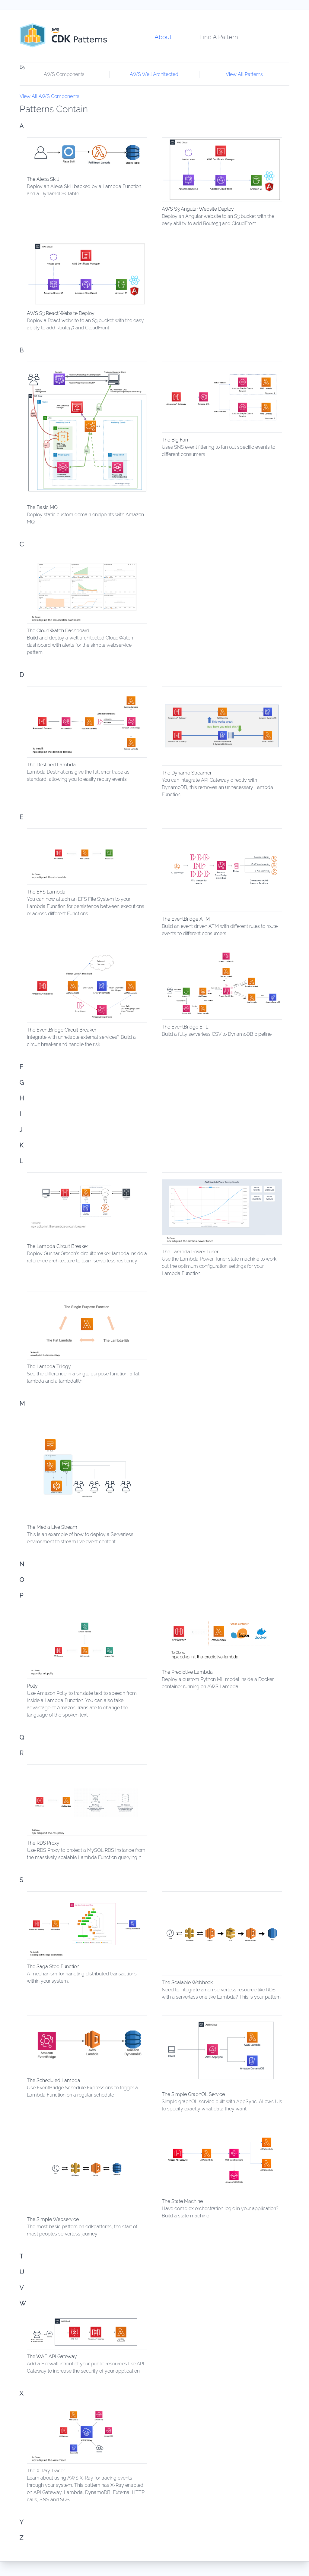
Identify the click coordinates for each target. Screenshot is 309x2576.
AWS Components (64, 74)
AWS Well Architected (154, 74)
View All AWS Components (49, 96)
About (163, 37)
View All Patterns (244, 74)
